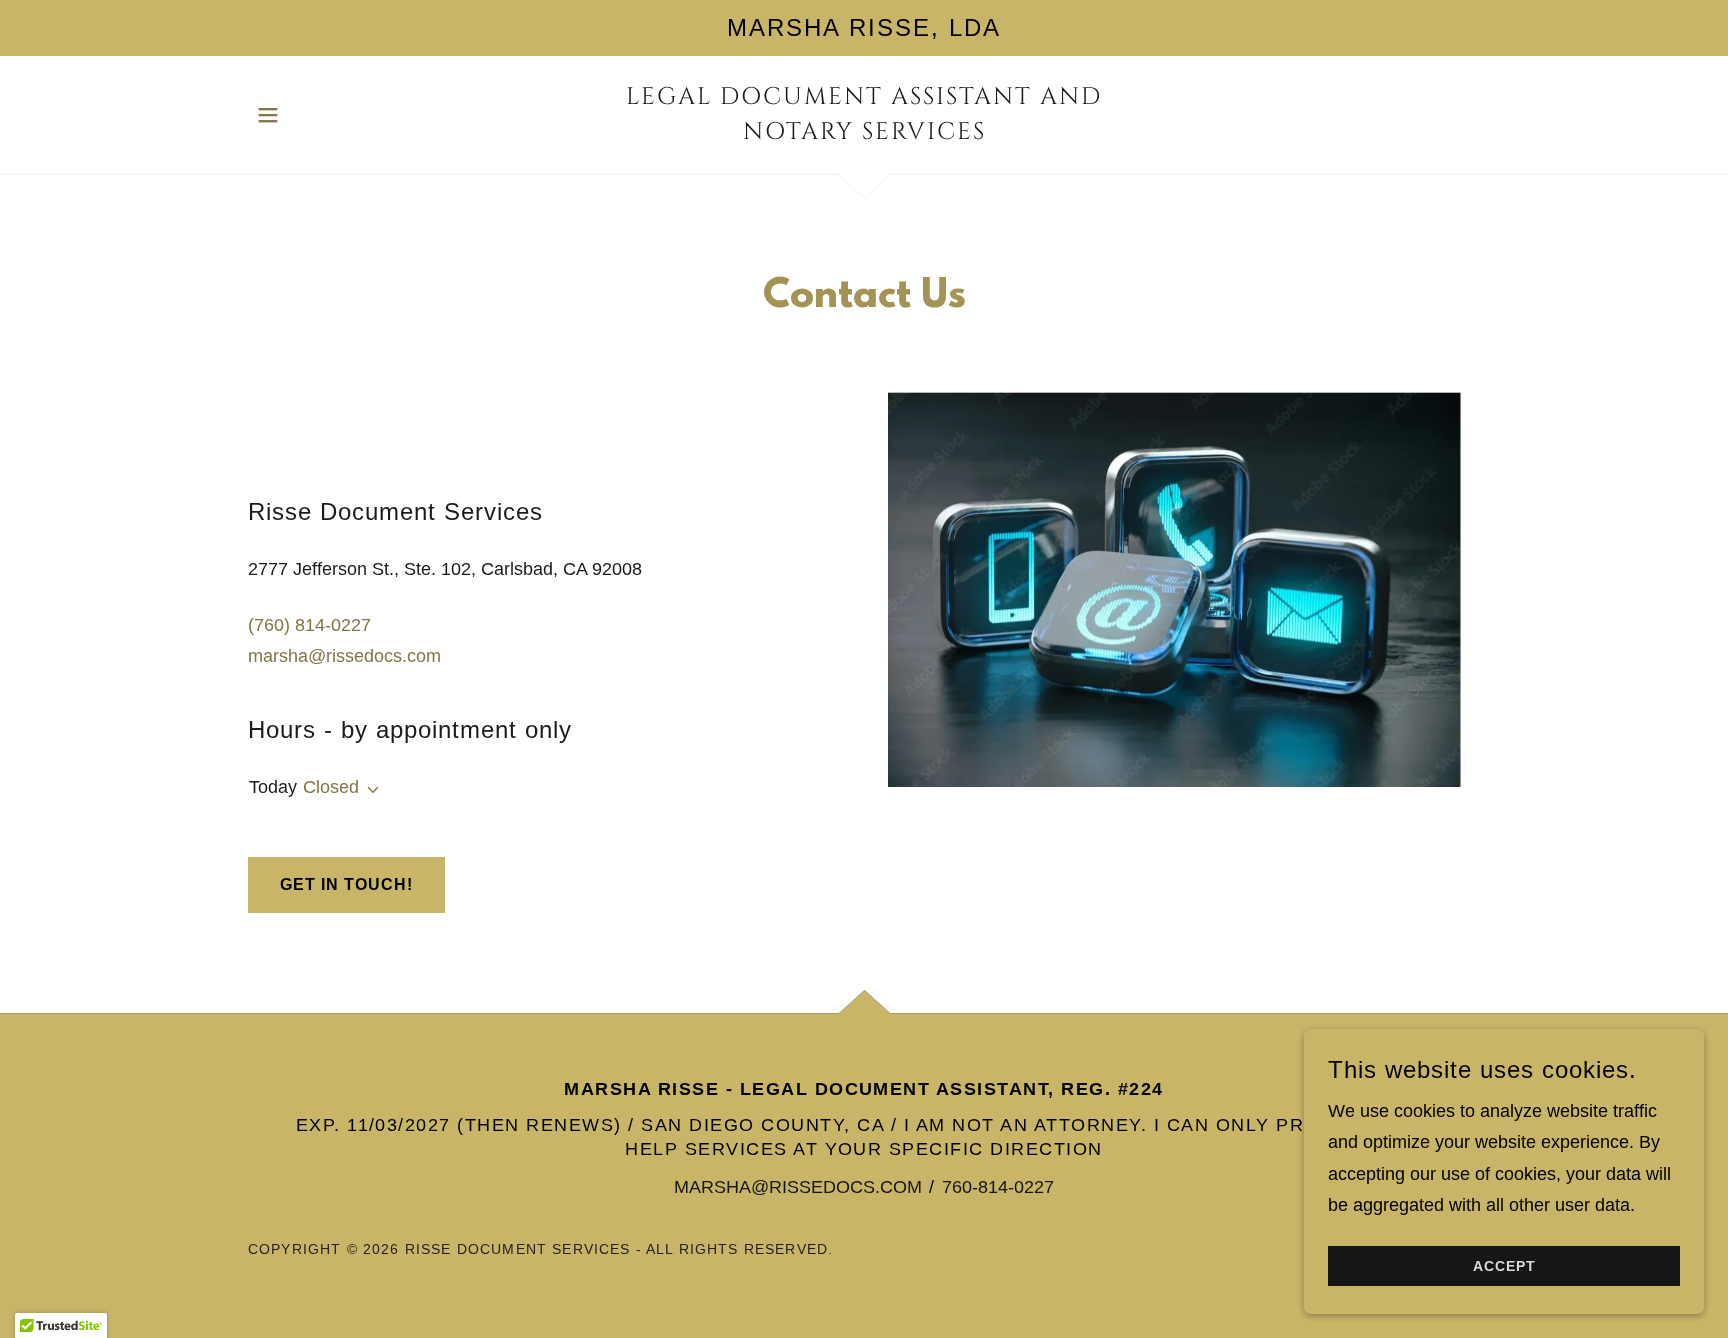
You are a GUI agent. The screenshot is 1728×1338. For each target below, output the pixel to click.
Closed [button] (331, 787)
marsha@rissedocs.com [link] (344, 656)
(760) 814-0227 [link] (309, 625)
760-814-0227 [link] (998, 1187)
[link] (864, 133)
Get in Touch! (346, 884)
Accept (1504, 1266)
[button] (268, 115)
